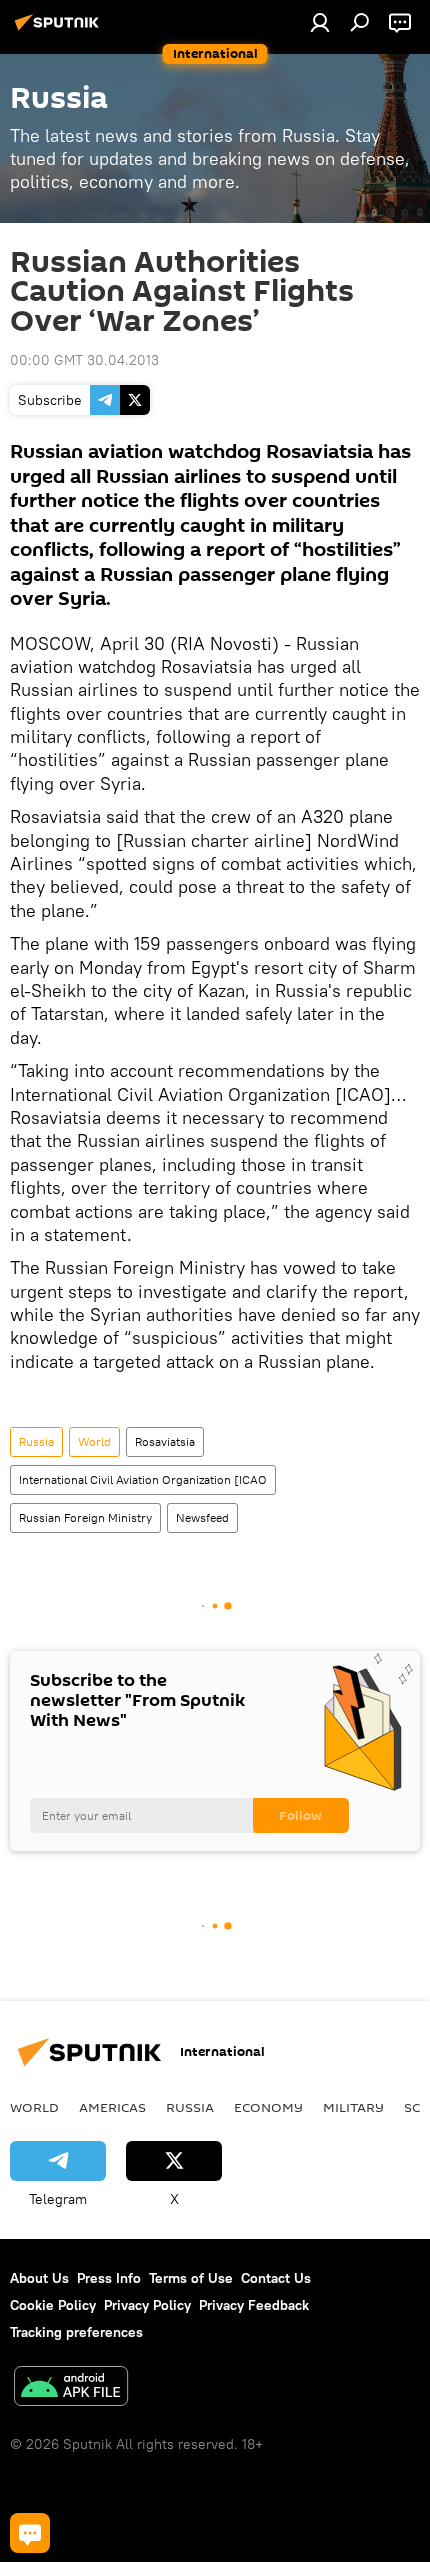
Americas (112, 2107)
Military (353, 2107)
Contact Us (276, 2278)
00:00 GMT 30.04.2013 (84, 360)
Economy (268, 2107)
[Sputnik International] (60, 30)
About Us (39, 2278)
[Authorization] (320, 22)
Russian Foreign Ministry (85, 1517)
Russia (36, 1441)
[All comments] (30, 2533)
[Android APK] (71, 2388)
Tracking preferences (76, 2332)
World (94, 1441)
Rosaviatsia (165, 1441)
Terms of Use (191, 2278)
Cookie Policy (53, 2305)
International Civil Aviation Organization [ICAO (143, 1479)
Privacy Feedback (254, 2305)
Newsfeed (202, 1517)
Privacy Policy (147, 2305)
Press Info (109, 2278)
